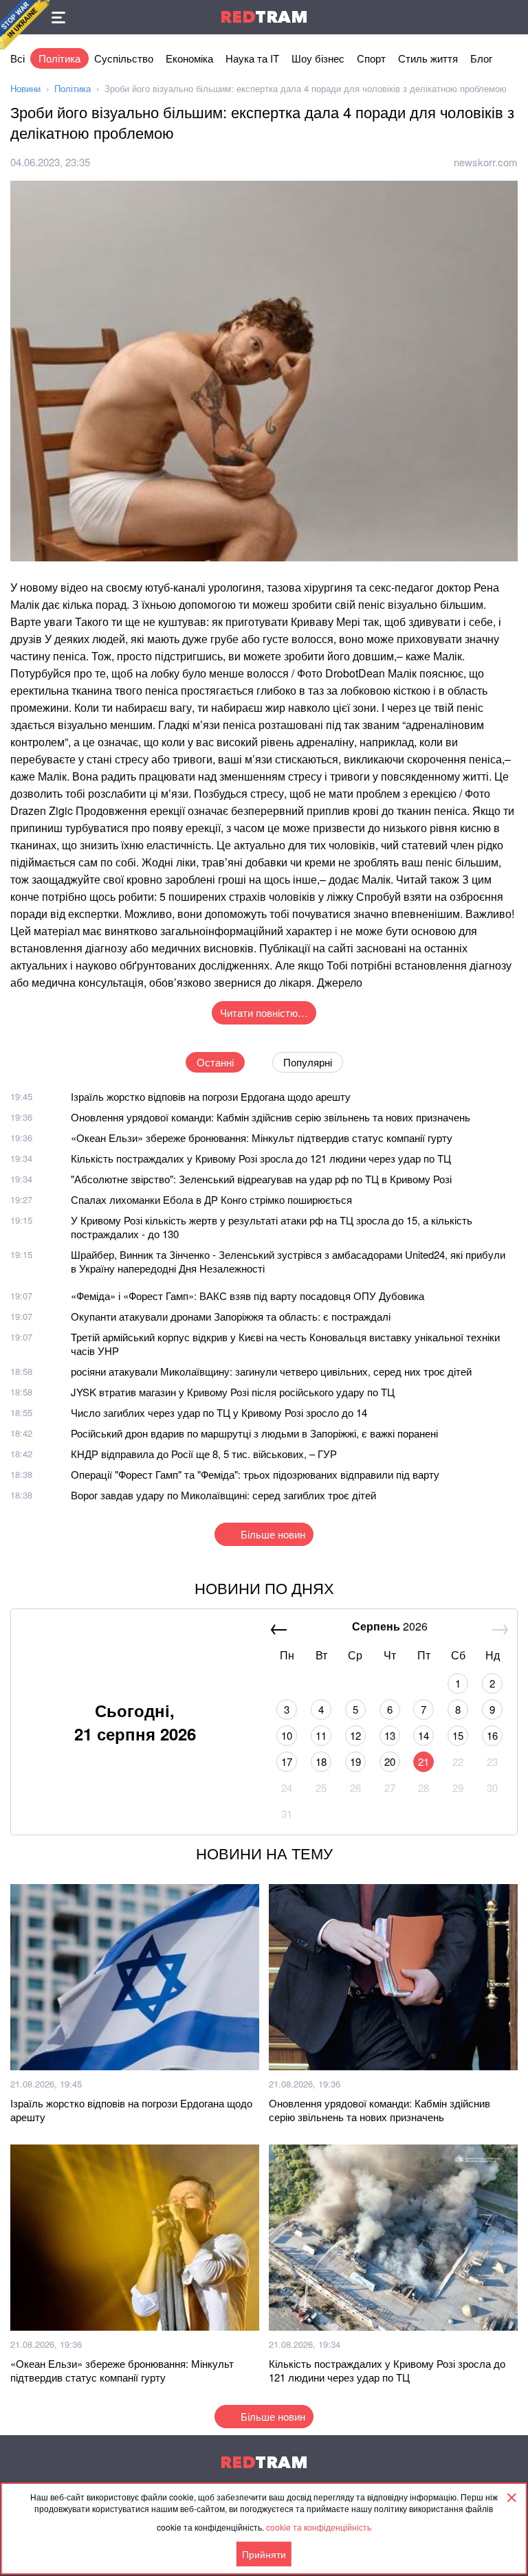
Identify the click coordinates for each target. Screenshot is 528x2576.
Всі (18, 58)
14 (423, 1735)
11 (321, 1735)
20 (390, 1761)
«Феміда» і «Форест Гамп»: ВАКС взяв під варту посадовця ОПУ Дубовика (247, 1296)
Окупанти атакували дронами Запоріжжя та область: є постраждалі (231, 1316)
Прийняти (264, 2554)
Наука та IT (252, 58)
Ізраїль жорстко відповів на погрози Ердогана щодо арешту (211, 1096)
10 (287, 1735)
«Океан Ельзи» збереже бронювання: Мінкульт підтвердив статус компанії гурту (262, 1138)
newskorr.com (486, 162)
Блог (481, 58)
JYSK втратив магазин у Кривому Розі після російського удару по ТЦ (233, 1392)
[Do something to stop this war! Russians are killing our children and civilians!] (25, 25)
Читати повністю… (264, 1012)
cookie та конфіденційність (319, 2527)
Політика (59, 58)
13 (390, 1735)
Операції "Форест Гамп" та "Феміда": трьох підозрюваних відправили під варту (255, 1474)
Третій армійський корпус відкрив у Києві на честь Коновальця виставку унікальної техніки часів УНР (285, 1344)
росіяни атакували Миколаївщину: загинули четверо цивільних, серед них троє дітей (271, 1371)
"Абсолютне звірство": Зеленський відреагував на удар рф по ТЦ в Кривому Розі (261, 1179)
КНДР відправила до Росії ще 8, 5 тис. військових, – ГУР (204, 1454)
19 (355, 1761)
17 (287, 1761)
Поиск (511, 17)
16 (492, 1735)
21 (423, 1761)
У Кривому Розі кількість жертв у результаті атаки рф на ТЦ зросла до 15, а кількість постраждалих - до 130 (272, 1227)
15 (458, 1735)
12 (355, 1735)
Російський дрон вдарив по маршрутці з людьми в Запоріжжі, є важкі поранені (254, 1433)
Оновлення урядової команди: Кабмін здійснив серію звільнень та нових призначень (271, 1117)
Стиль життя (428, 58)
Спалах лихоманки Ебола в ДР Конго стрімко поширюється (211, 1199)
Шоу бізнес (318, 58)
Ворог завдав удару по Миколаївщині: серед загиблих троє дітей (223, 1495)
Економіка (189, 58)
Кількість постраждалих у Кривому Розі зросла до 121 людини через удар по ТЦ (261, 1158)
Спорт (371, 58)
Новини (25, 88)
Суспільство (124, 58)
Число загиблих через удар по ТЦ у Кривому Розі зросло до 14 (219, 1412)
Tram (264, 17)
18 (321, 1761)
